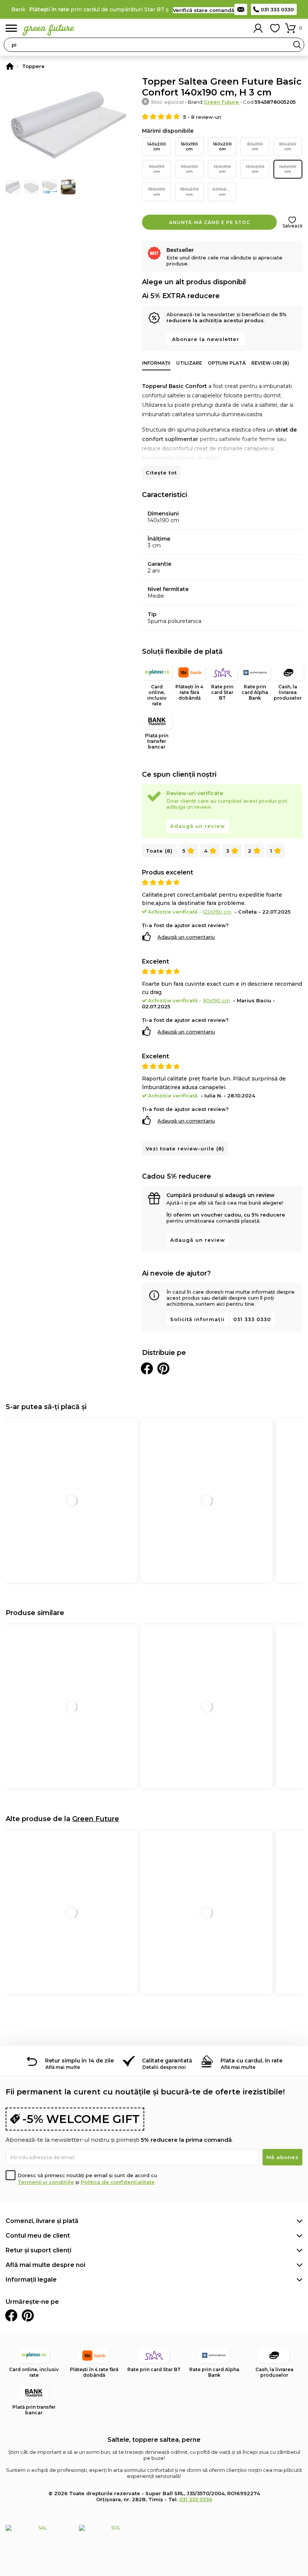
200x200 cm (222, 192)
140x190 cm (288, 169)
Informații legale (31, 2280)
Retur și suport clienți (38, 2250)
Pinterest (28, 2315)
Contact (241, 9)
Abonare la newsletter (206, 339)
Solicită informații (197, 1319)
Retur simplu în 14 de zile (79, 2061)
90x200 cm (189, 169)
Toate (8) (159, 851)
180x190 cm (157, 192)
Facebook (11, 2315)
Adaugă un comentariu (186, 937)
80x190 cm (255, 146)
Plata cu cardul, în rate (251, 2061)
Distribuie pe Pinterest (163, 1368)
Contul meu (258, 28)
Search (297, 45)
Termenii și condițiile (46, 2182)
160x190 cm (189, 146)
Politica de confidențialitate (118, 2182)
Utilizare (189, 363)
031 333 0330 (277, 9)
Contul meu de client (38, 2236)
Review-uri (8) (270, 363)
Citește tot (161, 473)
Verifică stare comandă (204, 10)
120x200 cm (255, 169)
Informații (156, 363)
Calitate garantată (167, 2061)
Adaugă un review (198, 826)
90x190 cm (157, 169)
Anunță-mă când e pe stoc (210, 222)
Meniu (11, 28)
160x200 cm (222, 146)
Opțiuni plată (227, 363)
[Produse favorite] (275, 28)
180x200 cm (189, 192)
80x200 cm (288, 146)
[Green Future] (10, 66)
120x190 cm (222, 169)
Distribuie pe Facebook (147, 1368)
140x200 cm (157, 146)
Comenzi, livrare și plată (42, 2221)
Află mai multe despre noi (45, 2265)
